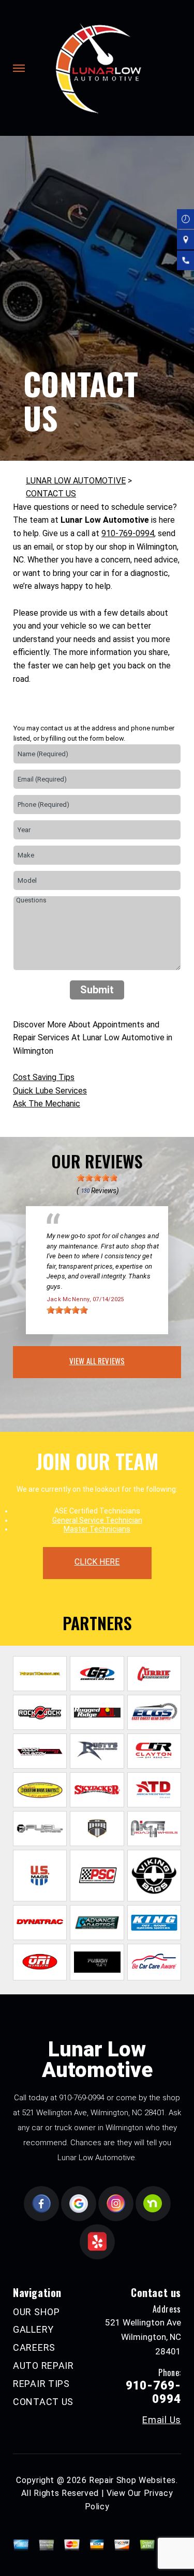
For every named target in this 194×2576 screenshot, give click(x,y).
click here (97, 1562)
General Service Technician (97, 1520)
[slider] (97, 1178)
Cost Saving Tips (44, 1077)
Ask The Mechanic (47, 1104)
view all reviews (97, 1361)
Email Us (162, 2420)
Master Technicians (97, 1529)
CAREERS (34, 2347)
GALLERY (33, 2329)
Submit (97, 990)
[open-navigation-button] (19, 68)
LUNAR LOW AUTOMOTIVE (76, 481)
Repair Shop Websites (132, 2480)
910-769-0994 (128, 533)
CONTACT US (51, 494)
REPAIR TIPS (41, 2384)
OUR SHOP (36, 2312)
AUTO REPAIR (43, 2366)
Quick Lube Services (50, 1091)
